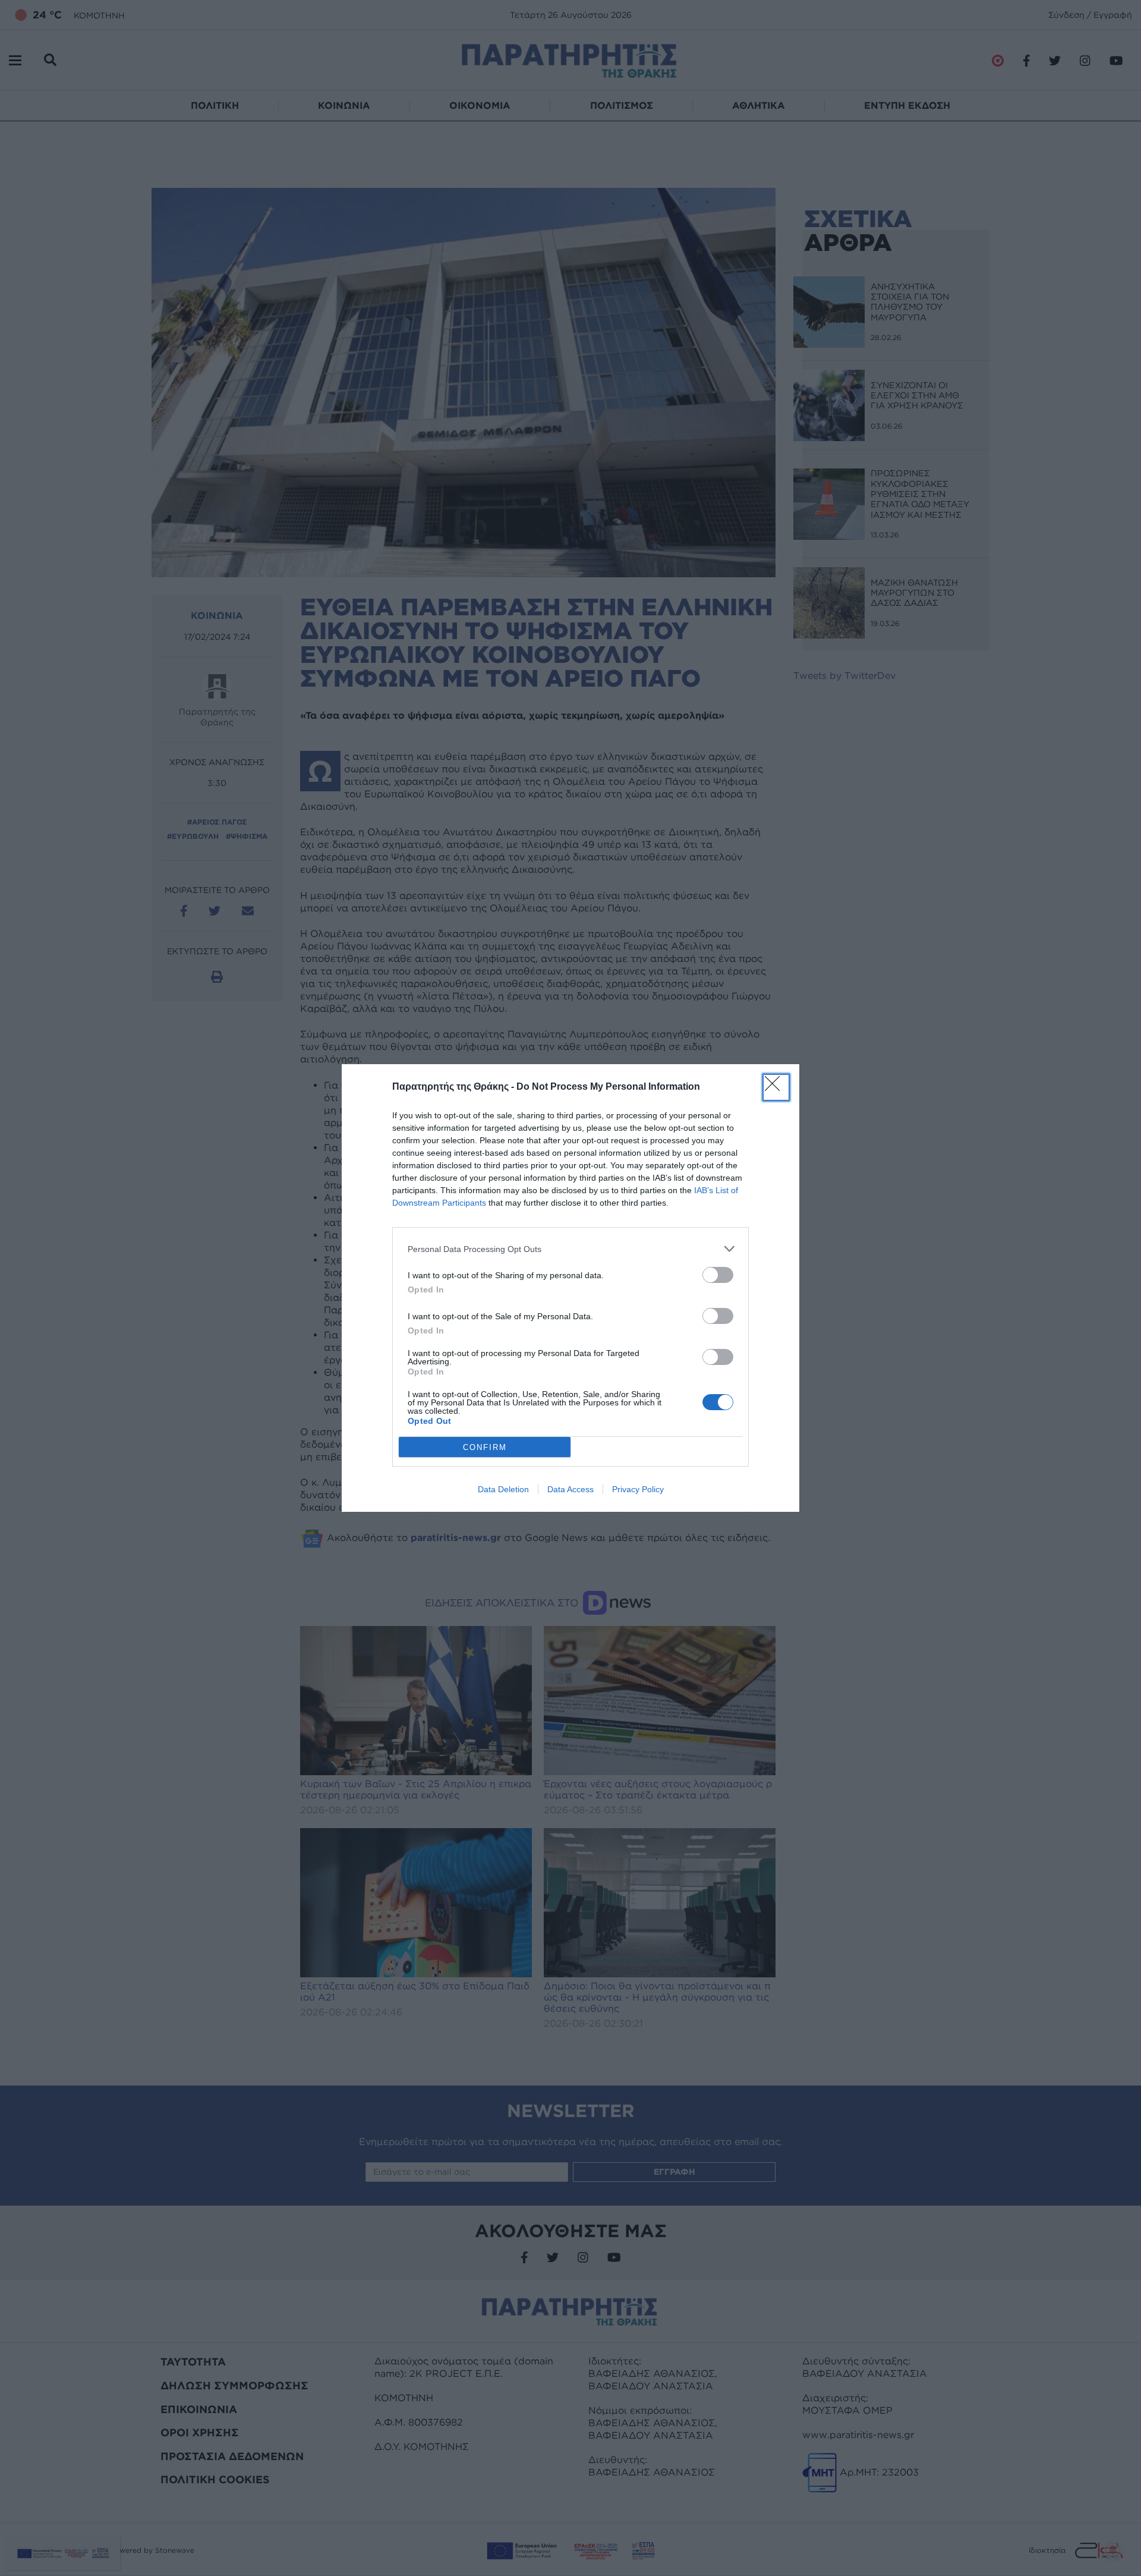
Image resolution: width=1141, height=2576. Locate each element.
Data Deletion (503, 1489)
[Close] (776, 1087)
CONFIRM (485, 1447)
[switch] (718, 1275)
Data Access (570, 1489)
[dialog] (570, 1288)
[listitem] (570, 1249)
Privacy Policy (638, 1489)
